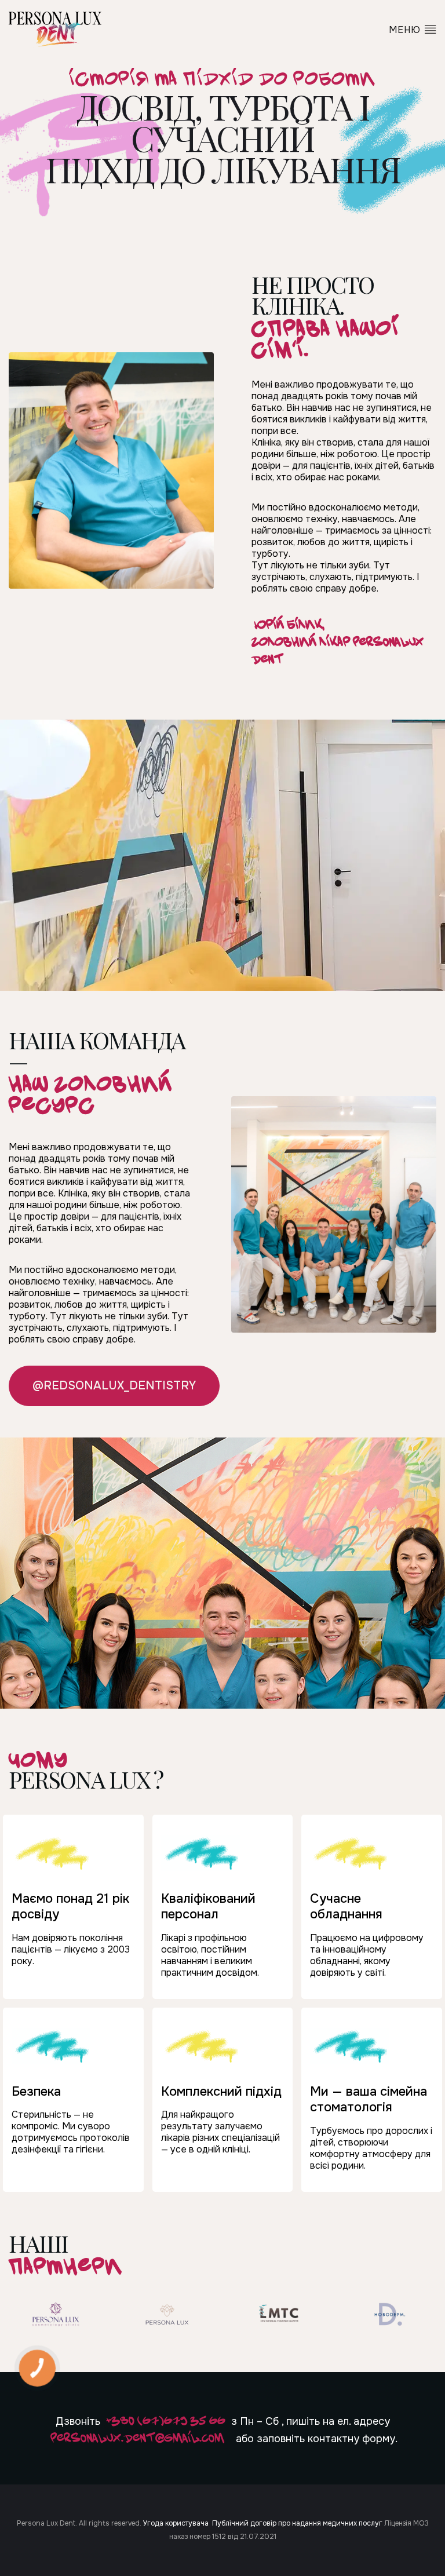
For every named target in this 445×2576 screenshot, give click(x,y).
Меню (406, 30)
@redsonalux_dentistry (114, 1386)
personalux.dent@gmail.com (137, 2437)
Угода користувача (176, 2523)
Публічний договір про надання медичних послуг (297, 2523)
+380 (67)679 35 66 (166, 2420)
